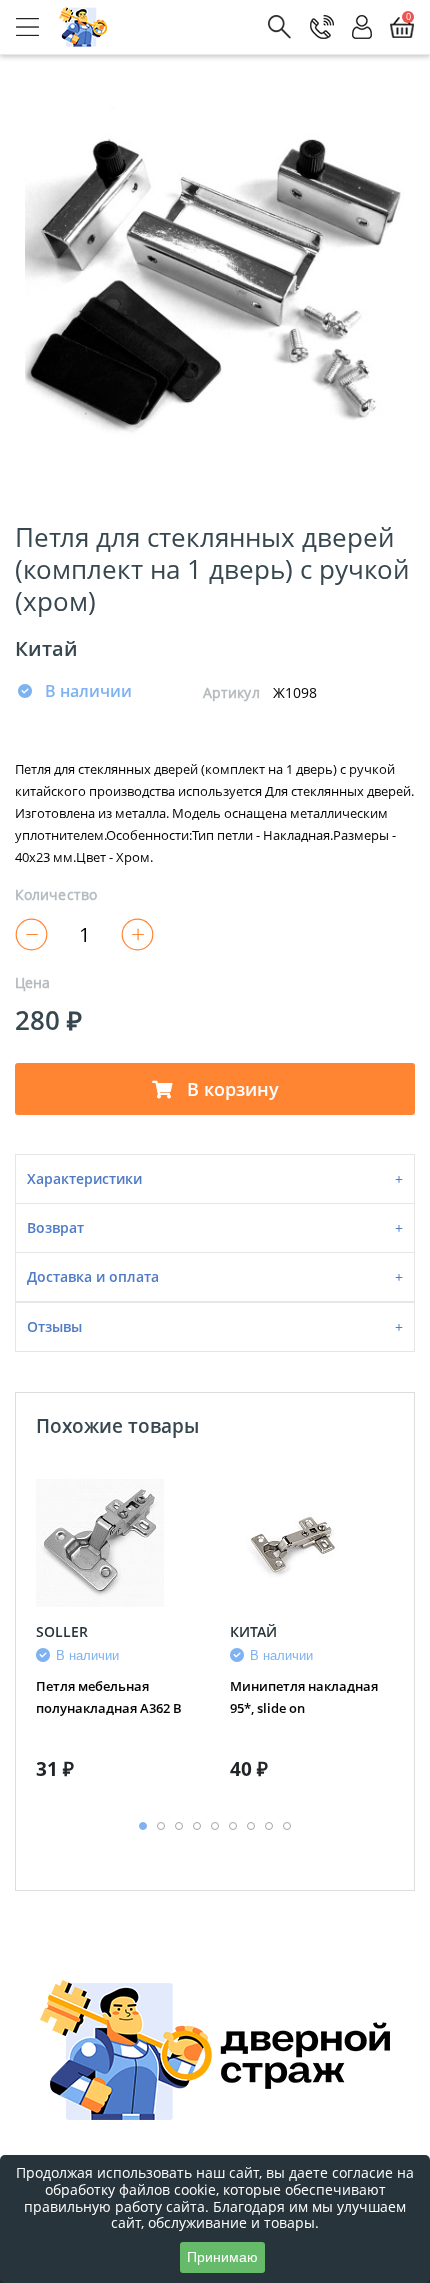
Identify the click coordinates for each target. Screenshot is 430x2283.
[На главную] (83, 27)
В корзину (230, 1089)
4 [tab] (197, 1826)
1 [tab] (143, 1826)
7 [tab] (251, 1826)
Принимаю (222, 2257)
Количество (56, 895)
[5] (309, 723)
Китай (46, 648)
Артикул (231, 692)
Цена (32, 983)
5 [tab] (215, 1826)
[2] (237, 723)
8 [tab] (269, 1826)
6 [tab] (233, 1826)
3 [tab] (179, 1826)
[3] (261, 723)
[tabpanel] (118, 1637)
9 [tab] (287, 1826)
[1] (213, 723)
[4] (285, 723)
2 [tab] (161, 1826)
